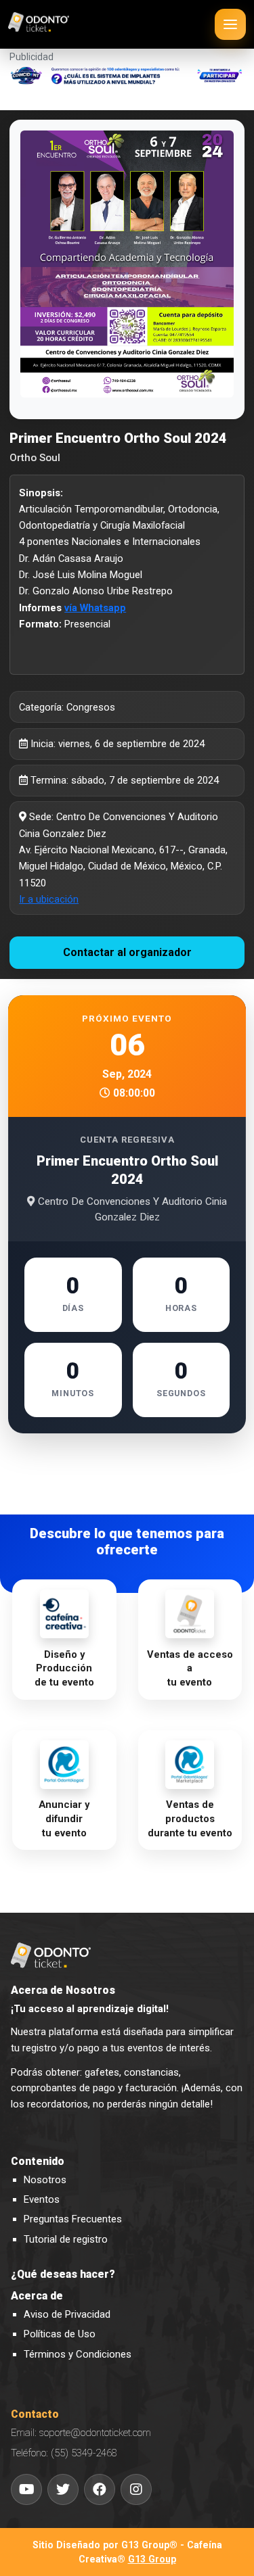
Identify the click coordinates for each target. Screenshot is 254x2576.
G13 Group (152, 2559)
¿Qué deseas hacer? (63, 2274)
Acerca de (37, 2296)
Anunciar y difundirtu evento (64, 1818)
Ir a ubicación (49, 899)
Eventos (42, 2199)
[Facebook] (100, 2489)
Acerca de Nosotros (63, 1990)
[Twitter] (63, 2489)
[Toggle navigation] (230, 24)
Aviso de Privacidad (67, 2314)
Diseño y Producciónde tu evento (64, 1668)
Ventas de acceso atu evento (190, 1668)
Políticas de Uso (60, 2334)
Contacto (35, 2414)
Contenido (38, 2162)
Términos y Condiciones (78, 2354)
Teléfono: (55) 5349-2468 (64, 2453)
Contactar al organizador (127, 952)
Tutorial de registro (66, 2239)
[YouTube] (26, 2489)
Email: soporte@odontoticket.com (81, 2433)
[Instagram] (136, 2489)
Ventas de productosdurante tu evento (190, 1818)
